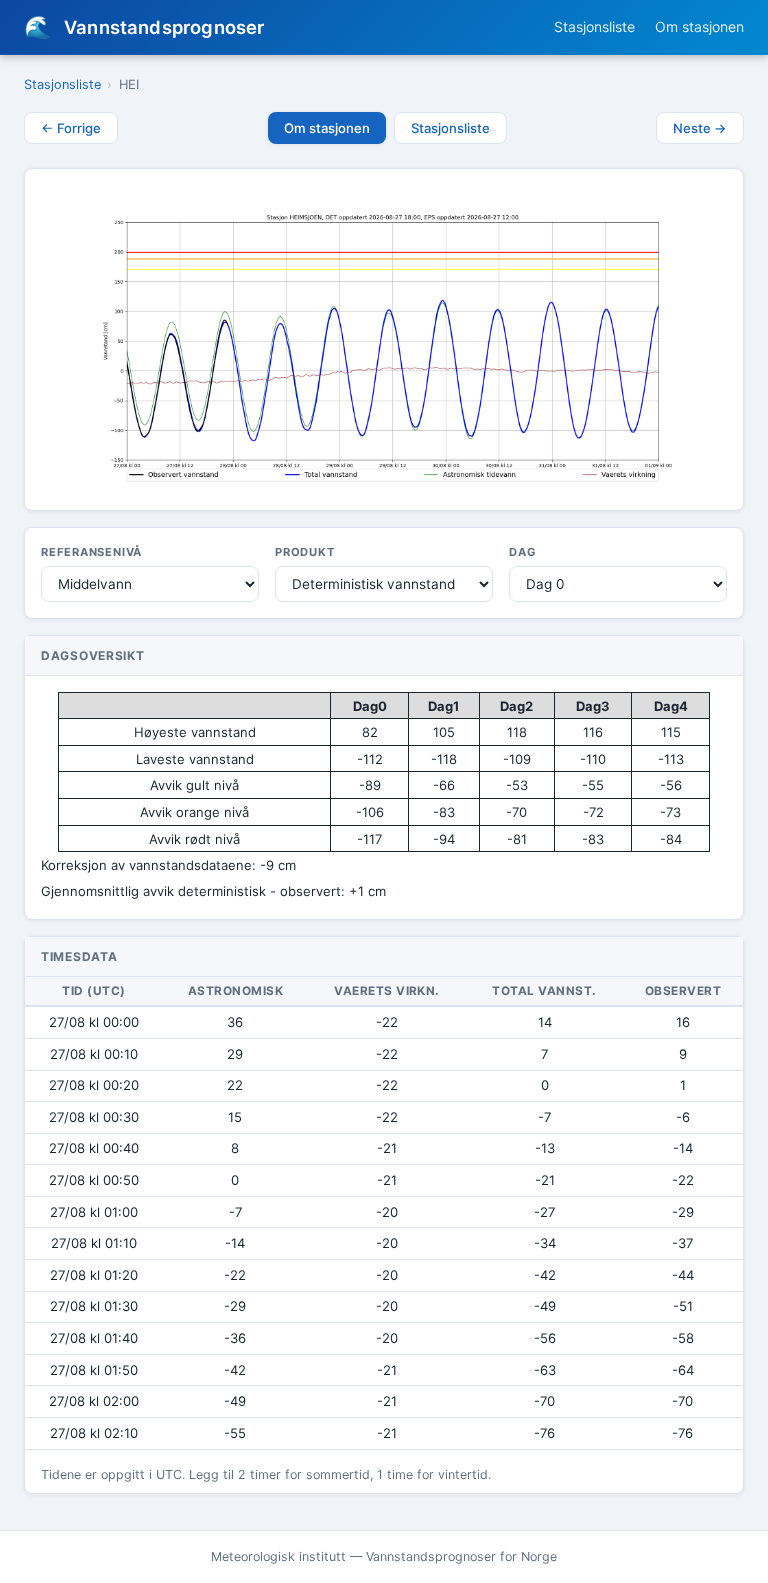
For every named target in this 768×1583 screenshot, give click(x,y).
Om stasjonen (699, 26)
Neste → (700, 128)
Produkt (305, 552)
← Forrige (71, 128)
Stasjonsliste (594, 26)
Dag (522, 552)
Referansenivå (91, 552)
